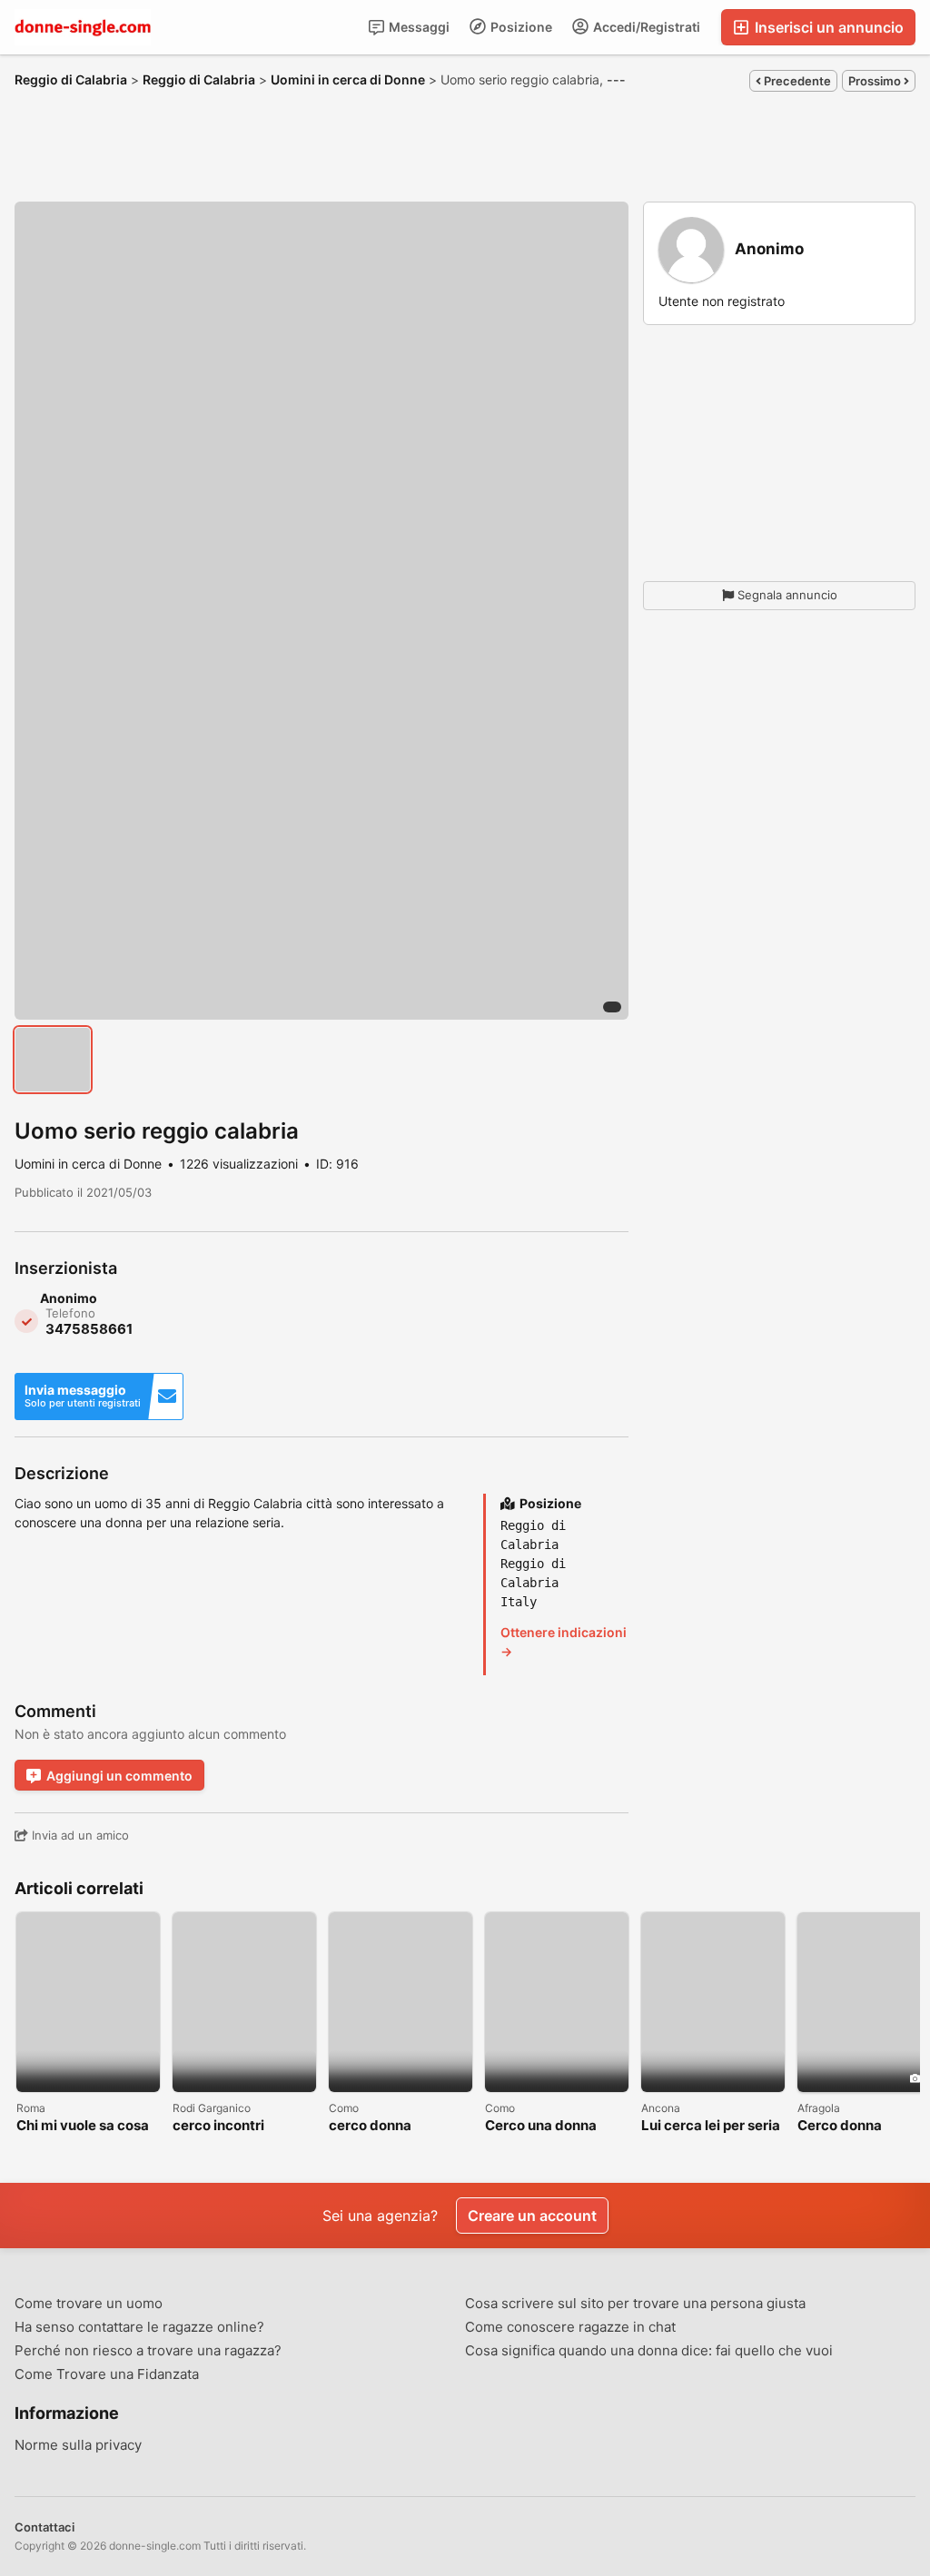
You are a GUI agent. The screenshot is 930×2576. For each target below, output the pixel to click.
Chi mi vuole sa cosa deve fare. (83, 2126)
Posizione (520, 27)
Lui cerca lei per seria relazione (711, 2126)
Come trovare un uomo (89, 2304)
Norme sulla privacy (78, 2445)
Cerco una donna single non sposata (546, 2126)
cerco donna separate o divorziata (399, 2126)
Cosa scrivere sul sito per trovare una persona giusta (635, 2304)
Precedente (796, 81)
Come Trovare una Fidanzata (107, 2374)
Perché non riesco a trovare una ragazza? (148, 2351)
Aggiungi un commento (119, 1776)
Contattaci (45, 2527)
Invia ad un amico (79, 1835)
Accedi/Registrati (645, 27)
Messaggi (418, 27)
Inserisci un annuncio (827, 27)
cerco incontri (218, 2126)
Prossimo (876, 81)
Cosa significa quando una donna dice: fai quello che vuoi (649, 2351)
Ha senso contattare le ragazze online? (139, 2327)
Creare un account (532, 2216)
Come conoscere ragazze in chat (570, 2327)
